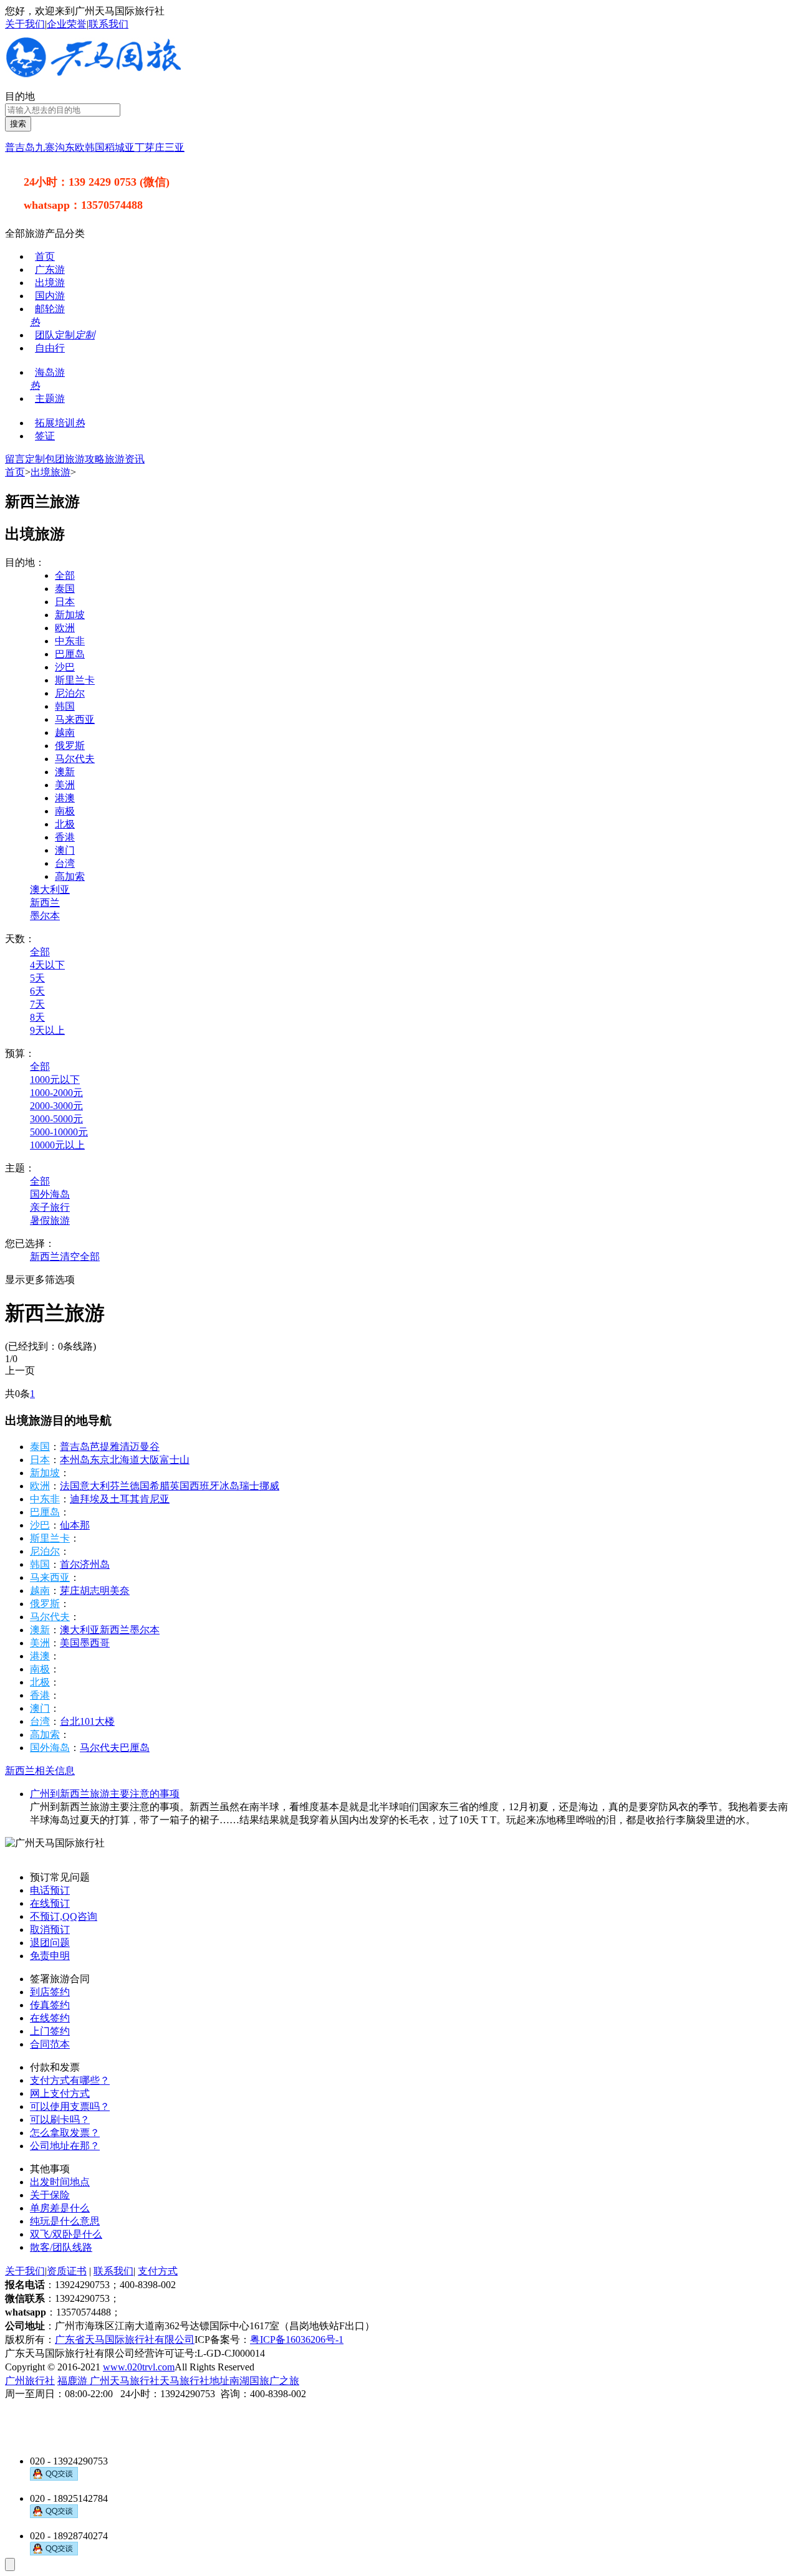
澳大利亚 (50, 890)
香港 (65, 837)
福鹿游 (74, 2381)
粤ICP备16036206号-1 (297, 2340)
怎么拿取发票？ (65, 2133)
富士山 (175, 1460)
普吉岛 (20, 147)
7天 (37, 1004)
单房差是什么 (60, 2208)
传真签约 (50, 2005)
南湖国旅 (249, 2381)
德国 (140, 1486)
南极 (65, 811)
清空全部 (80, 1257)
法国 (70, 1486)
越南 (65, 732)
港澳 (65, 798)
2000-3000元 (56, 1106)
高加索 (70, 876)
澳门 (65, 850)
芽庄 (155, 147)
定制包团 (45, 459)
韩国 (95, 147)
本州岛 (75, 1460)
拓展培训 (60, 423)
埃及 (100, 1499)
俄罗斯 (70, 746)
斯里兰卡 (75, 680)
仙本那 (75, 1525)
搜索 (18, 124)
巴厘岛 (70, 654)
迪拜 (80, 1499)
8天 (37, 1017)
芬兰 (120, 1486)
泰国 (65, 589)
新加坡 (70, 615)
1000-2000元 (56, 1093)
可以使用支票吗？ (70, 2106)
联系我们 (108, 24)
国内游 (50, 296)
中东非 (70, 641)
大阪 (150, 1460)
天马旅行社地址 (195, 2381)
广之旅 (284, 2381)
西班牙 (204, 1486)
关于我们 (25, 24)
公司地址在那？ (65, 2146)
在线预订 (50, 1903)
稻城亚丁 (125, 147)
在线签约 (50, 2018)
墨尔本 (45, 916)
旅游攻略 (85, 459)
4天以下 (47, 965)
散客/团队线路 (61, 2247)
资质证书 (67, 2271)
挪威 (269, 1486)
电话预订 (50, 1890)
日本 (65, 602)
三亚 (175, 147)
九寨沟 (50, 147)
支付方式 (158, 2271)
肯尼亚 (155, 1499)
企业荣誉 (67, 24)
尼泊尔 (70, 693)
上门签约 (50, 2031)
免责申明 (50, 1956)
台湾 (65, 863)
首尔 (70, 1564)
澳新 (65, 772)
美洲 (65, 785)
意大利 (95, 1486)
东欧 (75, 147)
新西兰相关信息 (40, 1771)
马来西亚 (75, 719)
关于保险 (50, 2195)
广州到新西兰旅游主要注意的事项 (105, 1794)
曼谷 (150, 1447)
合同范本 (50, 2044)
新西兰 (45, 903)
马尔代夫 (75, 759)
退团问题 (50, 1943)
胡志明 (95, 1591)
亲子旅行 (50, 1207)
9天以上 (47, 1030)
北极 (65, 824)
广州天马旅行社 (125, 2381)
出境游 (50, 283)
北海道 (125, 1460)
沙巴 (65, 667)
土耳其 (125, 1499)
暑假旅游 (50, 1220)
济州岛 (95, 1564)
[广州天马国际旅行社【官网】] (94, 74)
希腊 (160, 1486)
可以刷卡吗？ (60, 2120)
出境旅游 (50, 472)
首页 (45, 256)
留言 (15, 459)
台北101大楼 (87, 1721)
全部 (65, 575)
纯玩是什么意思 (65, 2221)
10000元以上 (57, 1145)
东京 (100, 1460)
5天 (37, 978)
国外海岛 (50, 1194)
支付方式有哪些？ (70, 2080)
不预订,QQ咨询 (64, 1916)
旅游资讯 (125, 459)
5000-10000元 (59, 1132)
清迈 (130, 1447)
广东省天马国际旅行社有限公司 (125, 2340)
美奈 (120, 1591)
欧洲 (65, 628)
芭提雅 (105, 1447)
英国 (180, 1486)
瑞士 (249, 1486)
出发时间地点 (60, 2182)
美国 (70, 1643)
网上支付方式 (60, 2093)
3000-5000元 (56, 1119)
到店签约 (50, 1992)
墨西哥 (95, 1643)
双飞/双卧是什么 (66, 2234)
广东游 (50, 270)
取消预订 (50, 1930)
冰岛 (229, 1486)
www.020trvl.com (139, 2367)
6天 (37, 991)
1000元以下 (55, 1080)
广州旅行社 (30, 2381)
